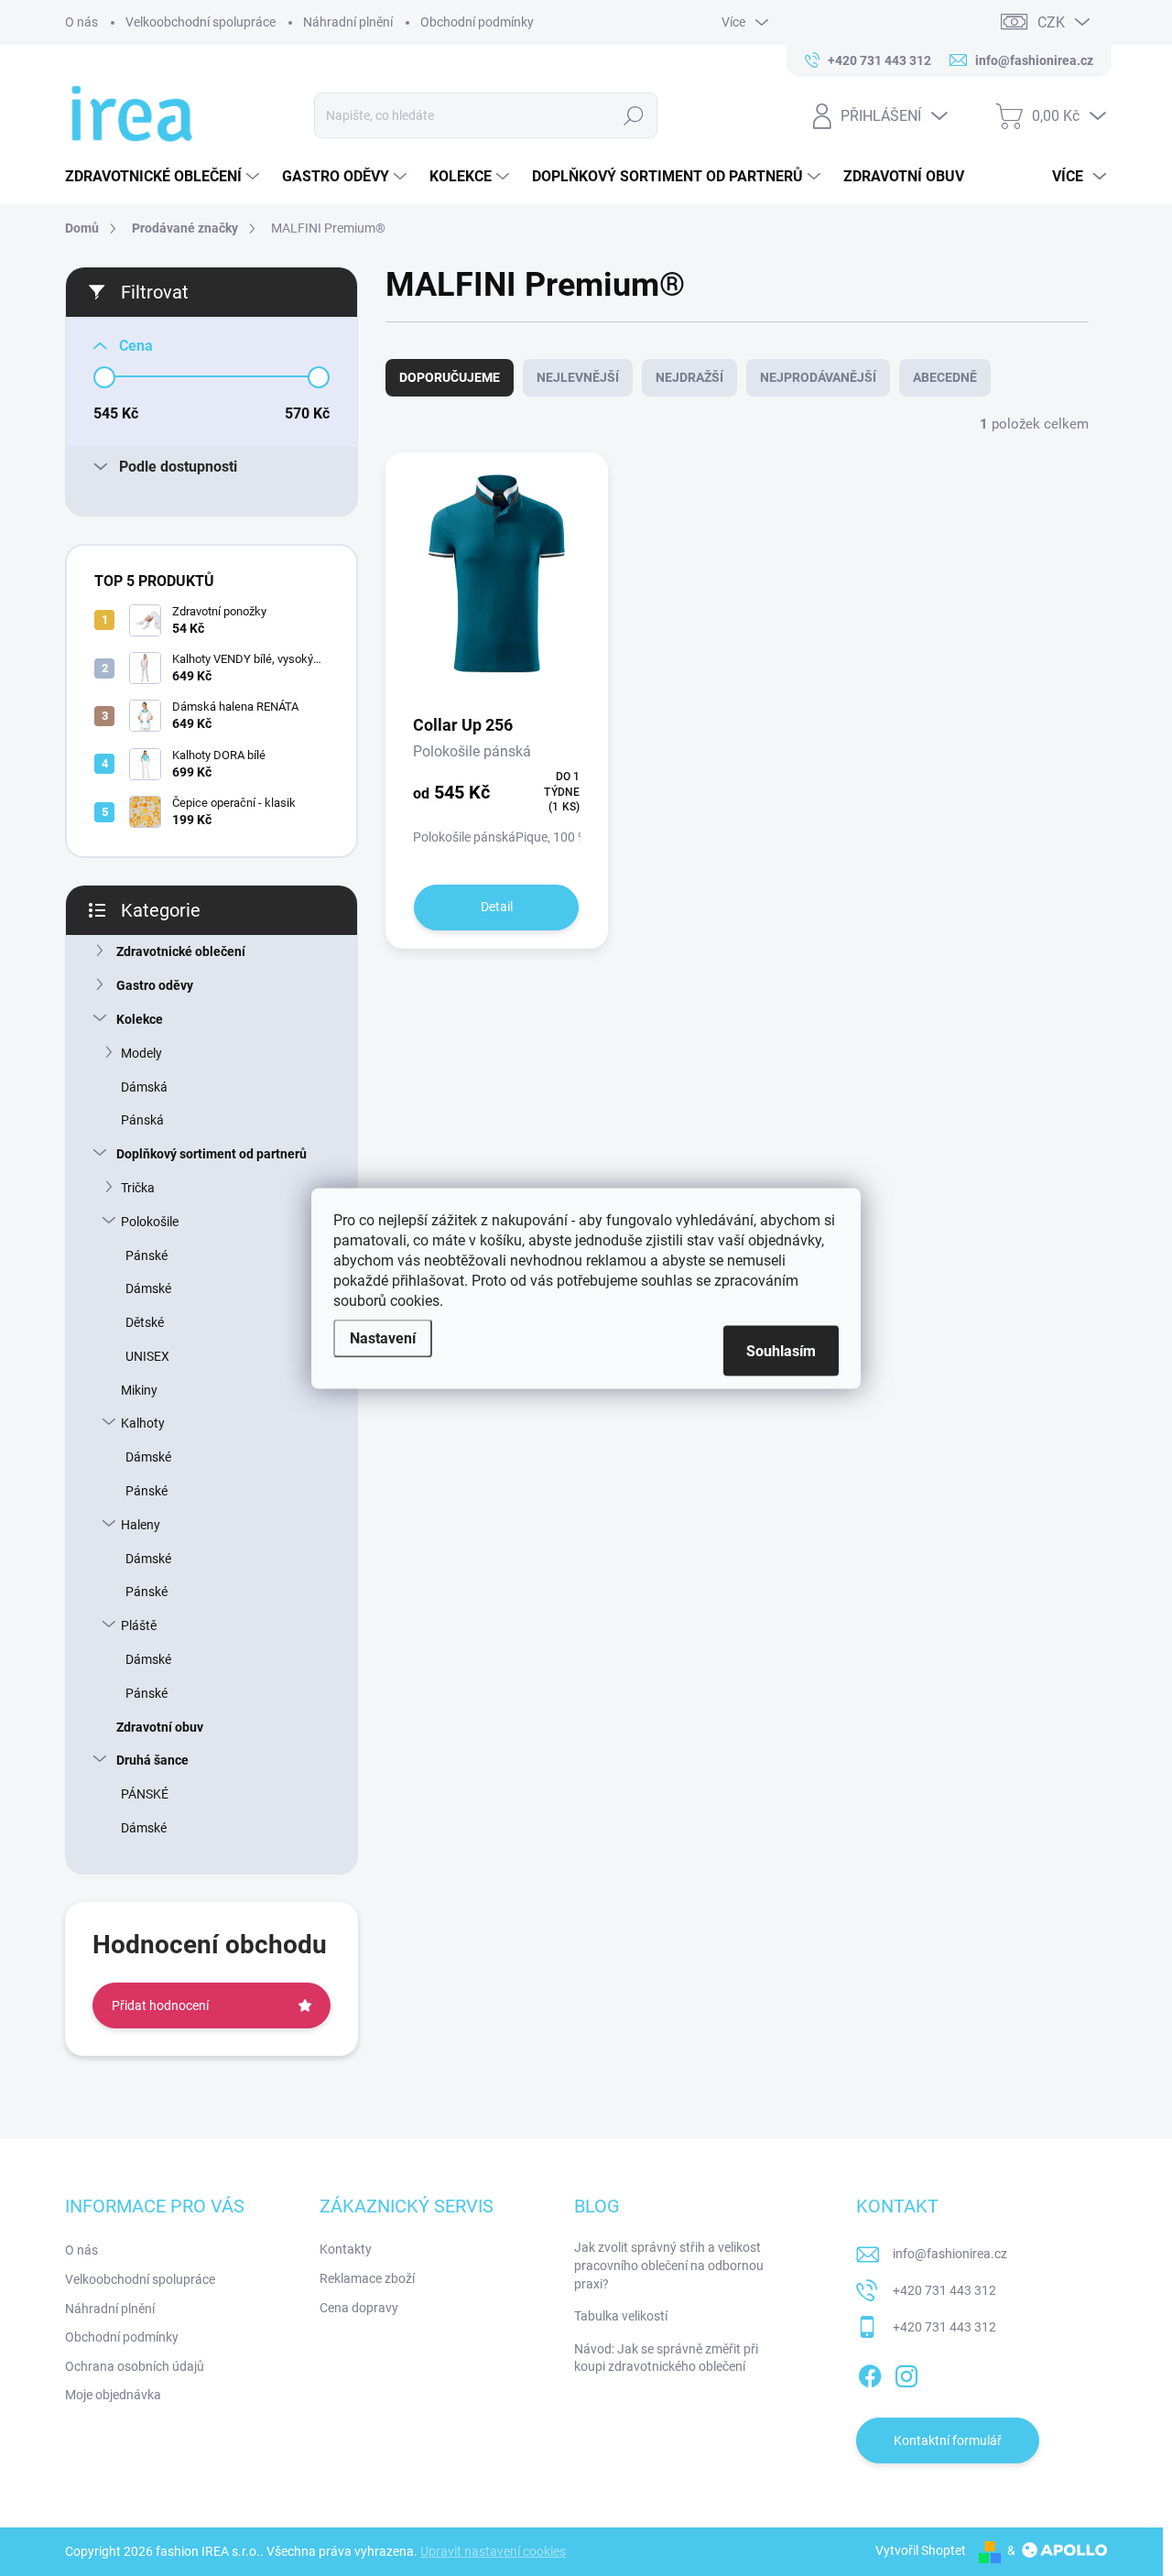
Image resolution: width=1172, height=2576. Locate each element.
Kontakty (346, 2249)
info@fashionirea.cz (950, 2254)
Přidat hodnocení (160, 2005)
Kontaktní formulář (948, 2440)
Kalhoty (143, 1423)
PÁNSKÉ (145, 1794)
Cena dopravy (359, 2308)
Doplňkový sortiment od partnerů (212, 1154)
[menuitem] (164, 177)
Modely (141, 1053)
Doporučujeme (450, 377)
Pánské (146, 1255)
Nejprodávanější (818, 377)
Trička (138, 1188)
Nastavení (383, 1337)
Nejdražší (689, 377)
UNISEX (147, 1356)
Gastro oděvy (155, 985)
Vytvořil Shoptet (921, 2550)
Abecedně (945, 377)
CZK (1051, 22)
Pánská (142, 1120)
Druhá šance (152, 1760)
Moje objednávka (113, 2395)
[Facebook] (870, 2373)
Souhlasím (781, 1350)
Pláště (139, 1625)
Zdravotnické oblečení (181, 951)
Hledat (633, 115)
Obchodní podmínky (477, 22)
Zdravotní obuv (160, 1727)
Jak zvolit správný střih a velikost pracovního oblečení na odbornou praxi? (669, 2265)
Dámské (148, 1288)
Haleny (141, 1525)
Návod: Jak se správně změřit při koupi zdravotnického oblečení (666, 2358)
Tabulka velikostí (621, 2316)
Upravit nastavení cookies (493, 2551)
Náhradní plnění (348, 22)
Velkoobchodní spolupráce (201, 22)
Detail (497, 907)
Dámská (144, 1087)
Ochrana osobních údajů (135, 2366)
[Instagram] (906, 2373)
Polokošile (150, 1222)
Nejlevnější (578, 377)
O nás (81, 22)
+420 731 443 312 (944, 2290)
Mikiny (139, 1390)
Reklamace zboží (367, 2278)
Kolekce (140, 1019)
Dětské (145, 1322)
